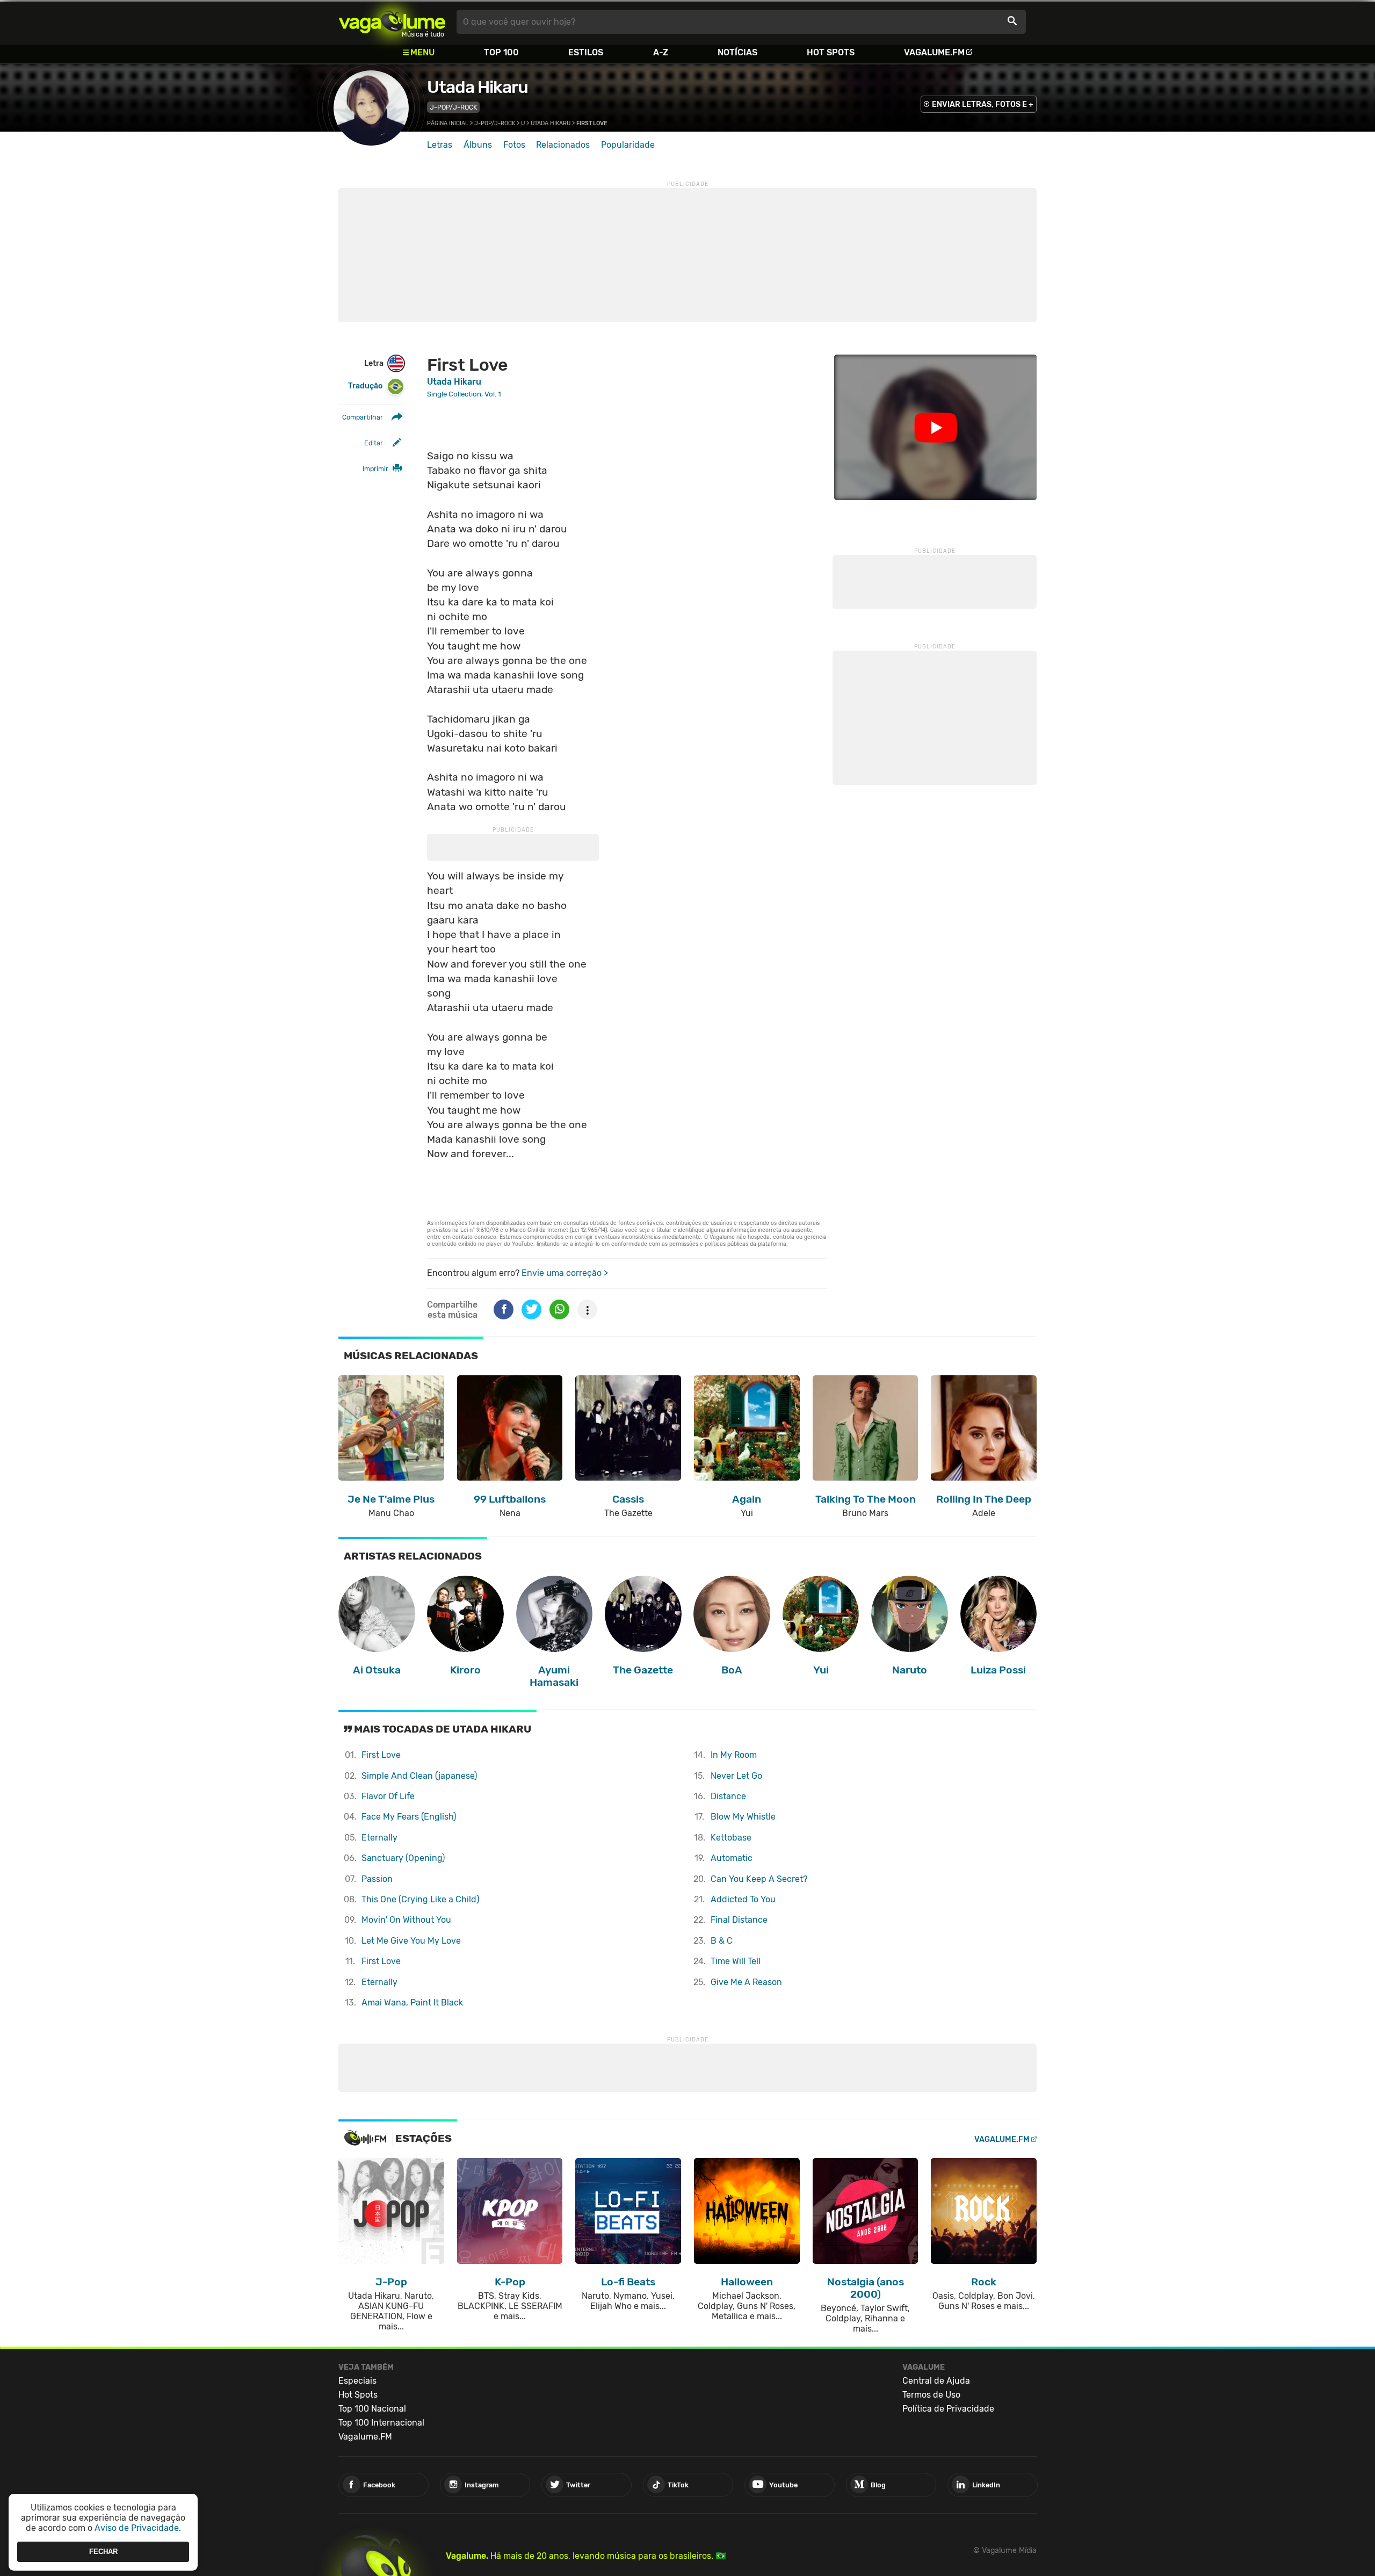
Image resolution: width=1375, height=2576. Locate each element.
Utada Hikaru (477, 87)
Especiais (357, 2381)
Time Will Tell (736, 1961)
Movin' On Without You (406, 1920)
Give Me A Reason (746, 1982)
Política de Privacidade (948, 2409)
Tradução (365, 386)
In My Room (734, 1755)
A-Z (661, 52)
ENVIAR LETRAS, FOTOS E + (983, 104)
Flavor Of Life (388, 1796)
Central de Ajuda (936, 2381)
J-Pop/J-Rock (453, 107)
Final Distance (739, 1920)
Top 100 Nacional (372, 2409)
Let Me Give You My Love (411, 1941)
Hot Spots (831, 52)
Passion (377, 1879)
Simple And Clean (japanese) (419, 1776)
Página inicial (448, 123)
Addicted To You (743, 1899)
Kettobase (731, 1838)
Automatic (732, 1858)
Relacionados (563, 145)
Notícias (737, 52)
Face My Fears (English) (409, 1817)
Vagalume (392, 22)
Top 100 (501, 52)
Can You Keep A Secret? (759, 1879)
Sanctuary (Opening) (403, 1858)
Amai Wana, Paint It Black (412, 2003)
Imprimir (375, 469)
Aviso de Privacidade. (138, 2528)
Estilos (586, 52)
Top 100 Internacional (381, 2423)
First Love (381, 1755)
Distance (728, 1796)
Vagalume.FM (934, 52)
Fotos (514, 145)
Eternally (379, 1838)
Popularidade (628, 145)
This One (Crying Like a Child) (420, 1899)
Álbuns (478, 145)
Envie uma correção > (565, 1273)
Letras (440, 145)
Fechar (103, 2552)
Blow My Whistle (743, 1817)
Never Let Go (736, 1776)
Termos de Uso (931, 2395)
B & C (722, 1941)
